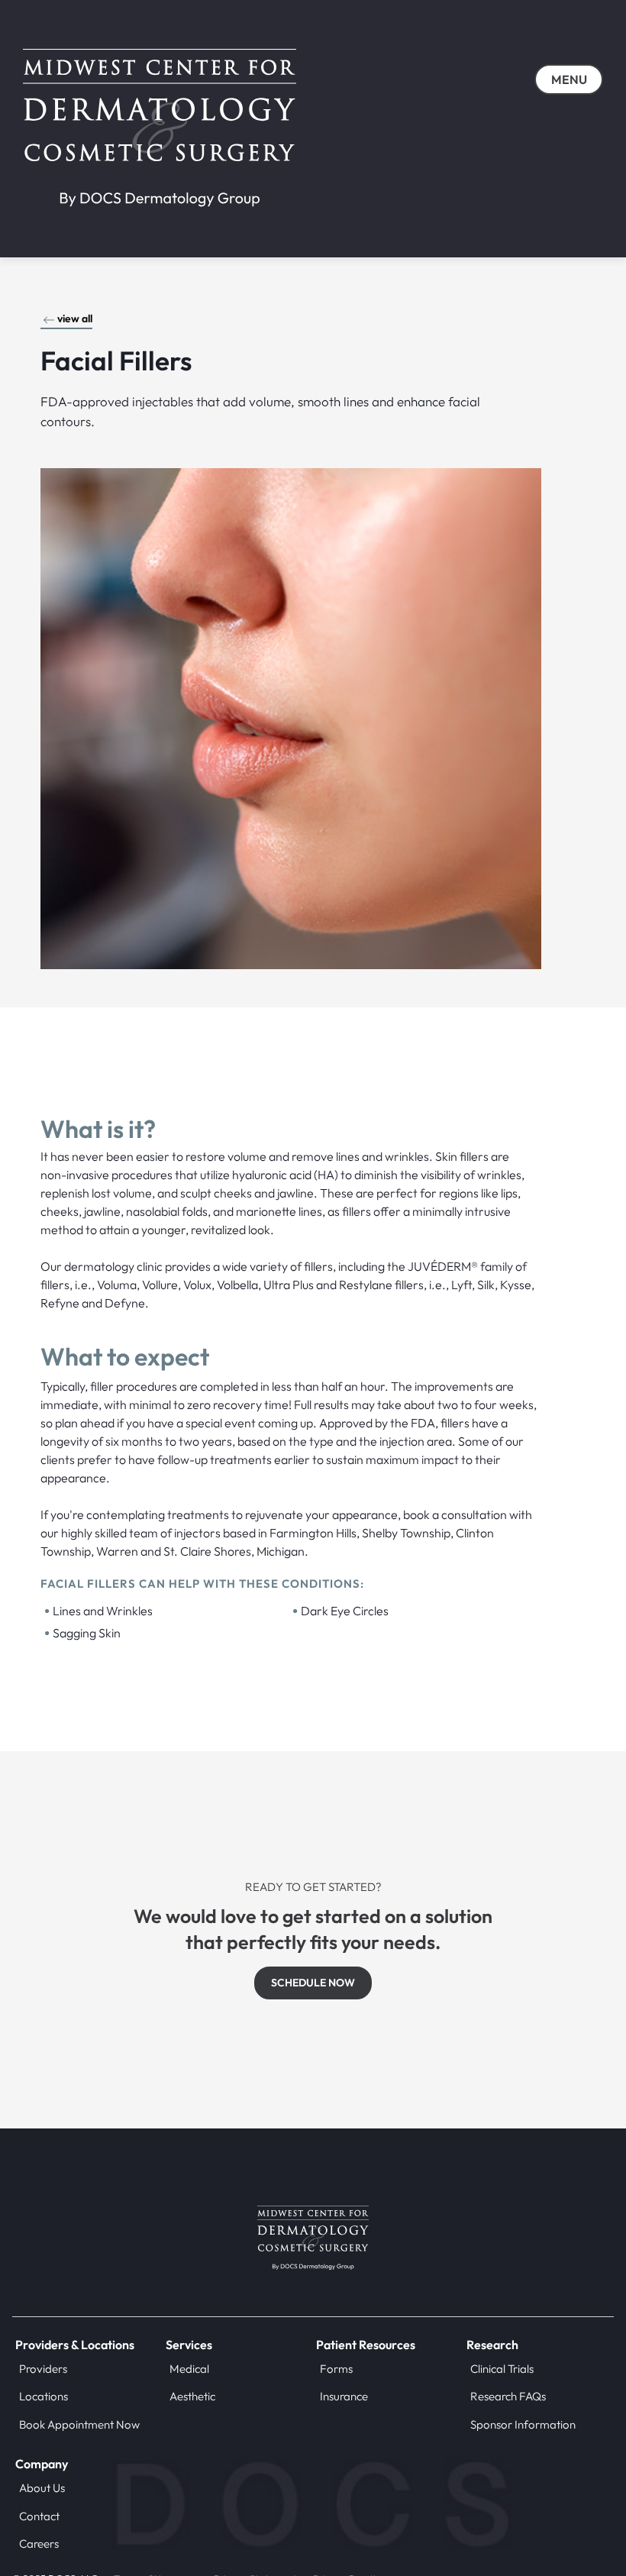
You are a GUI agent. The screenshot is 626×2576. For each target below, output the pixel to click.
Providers (43, 2369)
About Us (42, 2488)
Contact (39, 2516)
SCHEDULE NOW (313, 1983)
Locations (44, 2396)
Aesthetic (192, 2396)
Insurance (344, 2396)
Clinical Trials (502, 2369)
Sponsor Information (523, 2424)
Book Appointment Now (79, 2424)
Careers (39, 2544)
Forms (336, 2369)
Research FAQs (508, 2396)
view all (75, 318)
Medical (189, 2369)
